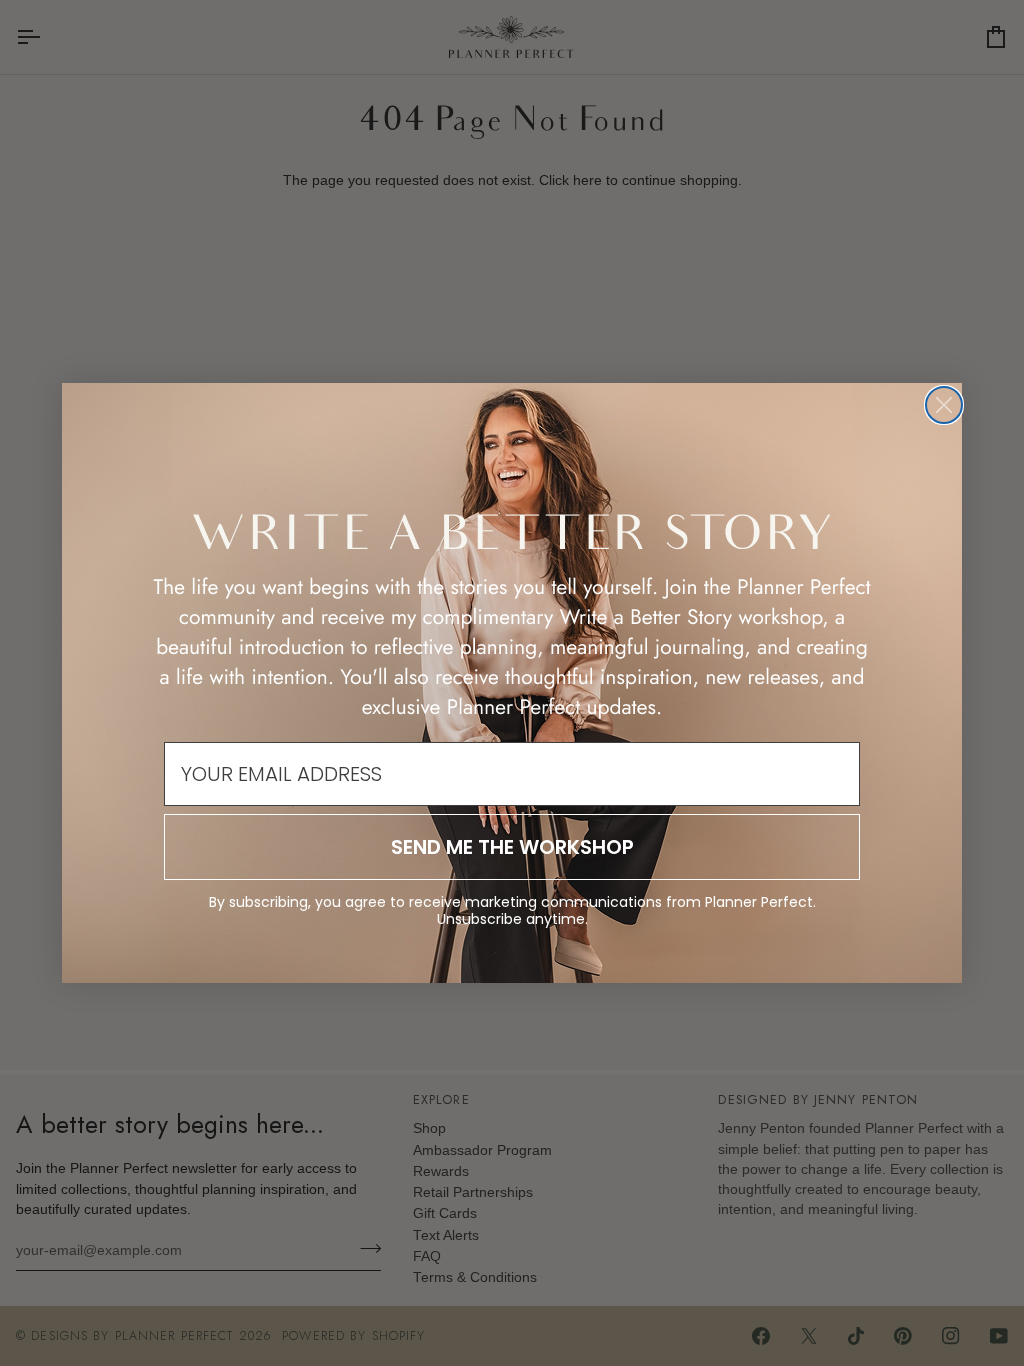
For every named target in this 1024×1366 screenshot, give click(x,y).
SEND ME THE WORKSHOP (512, 847)
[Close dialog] (944, 405)
